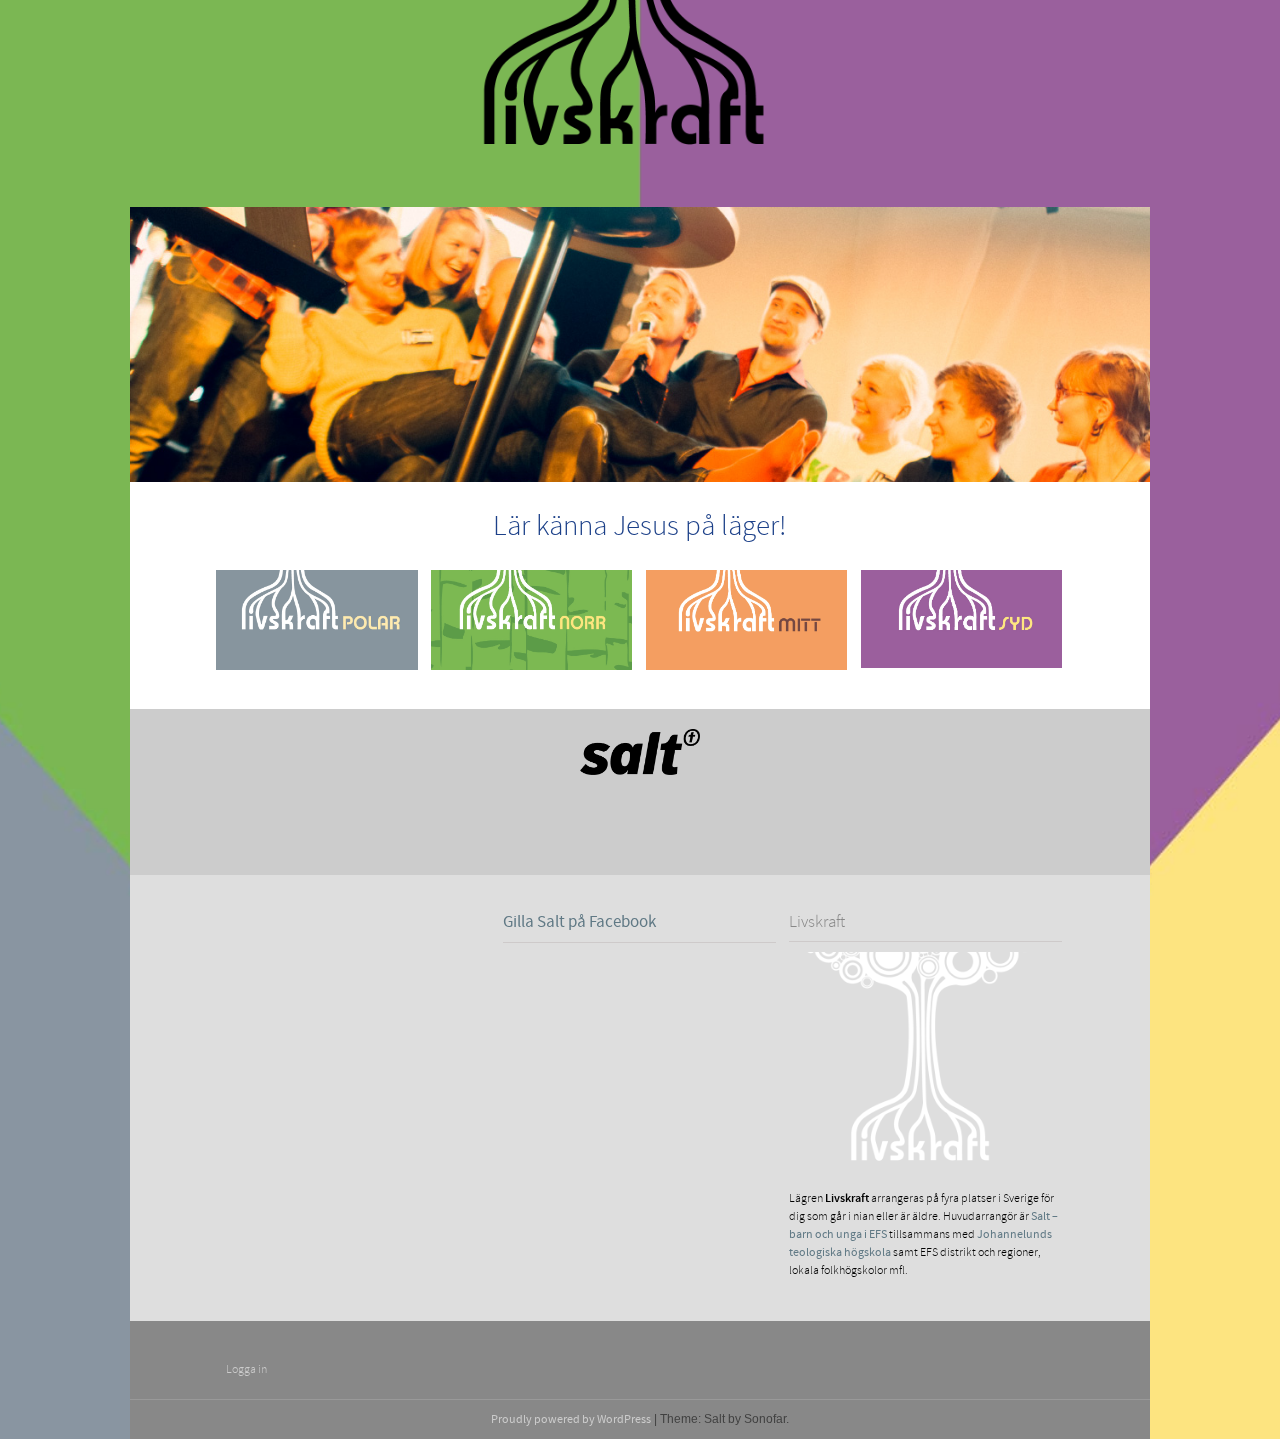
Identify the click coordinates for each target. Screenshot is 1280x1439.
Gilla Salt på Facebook (579, 922)
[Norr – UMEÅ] (531, 660)
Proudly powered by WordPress (571, 1419)
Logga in (246, 1369)
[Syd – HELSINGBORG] (961, 658)
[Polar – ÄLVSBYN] (316, 660)
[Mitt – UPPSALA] (746, 660)
